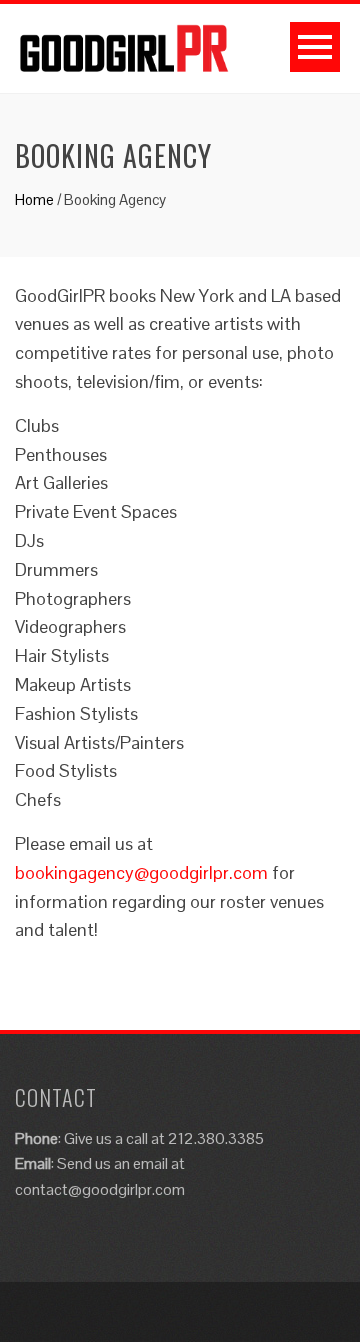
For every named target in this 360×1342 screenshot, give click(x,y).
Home (34, 199)
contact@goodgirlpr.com (100, 1189)
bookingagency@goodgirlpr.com (141, 872)
